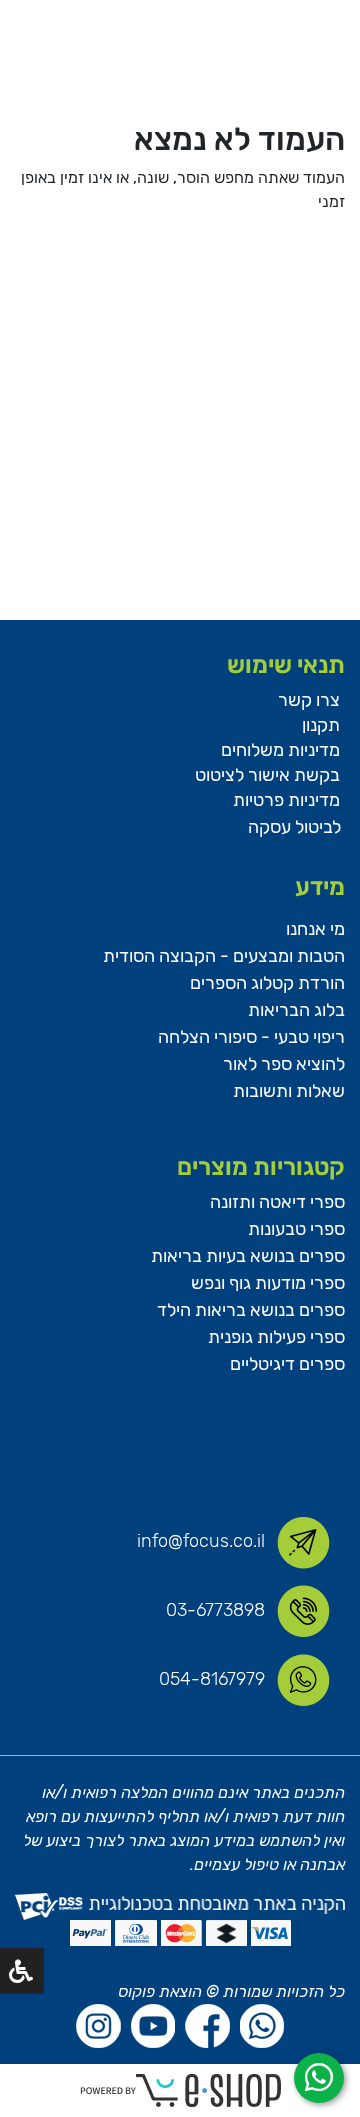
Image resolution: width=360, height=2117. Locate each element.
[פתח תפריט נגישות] (21, 1971)
